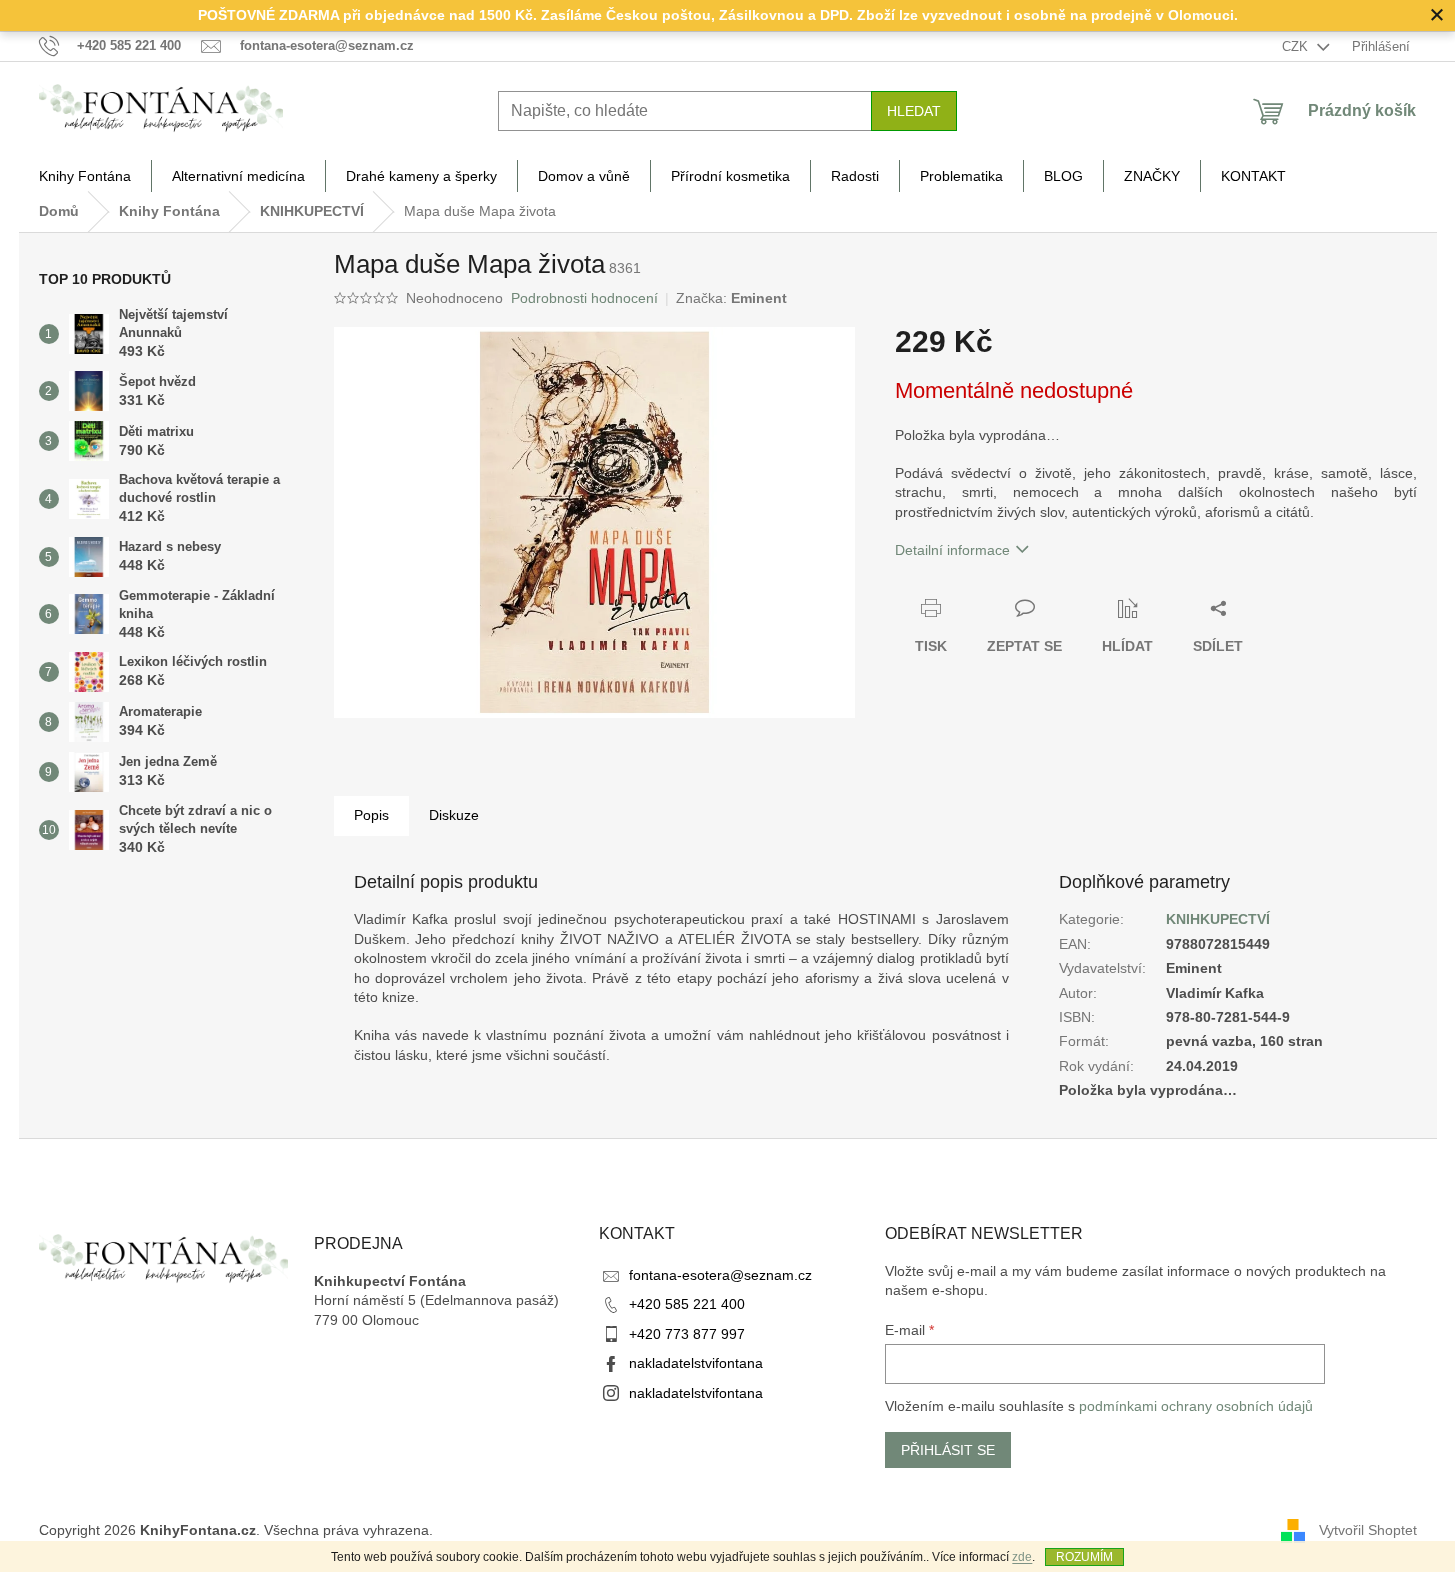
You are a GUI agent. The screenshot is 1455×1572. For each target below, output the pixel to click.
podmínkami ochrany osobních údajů (1196, 1406)
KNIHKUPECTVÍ (1218, 919)
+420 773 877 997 (687, 1334)
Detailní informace (952, 550)
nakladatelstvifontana (696, 1363)
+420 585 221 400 (687, 1304)
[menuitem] (85, 176)
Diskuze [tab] (454, 815)
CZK (1297, 46)
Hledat (914, 111)
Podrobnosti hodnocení (584, 298)
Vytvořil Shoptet (1368, 1530)
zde (1022, 1557)
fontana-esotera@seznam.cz (720, 1275)
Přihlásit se (948, 1450)
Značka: (731, 298)
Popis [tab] (371, 815)
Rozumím (1084, 1557)
